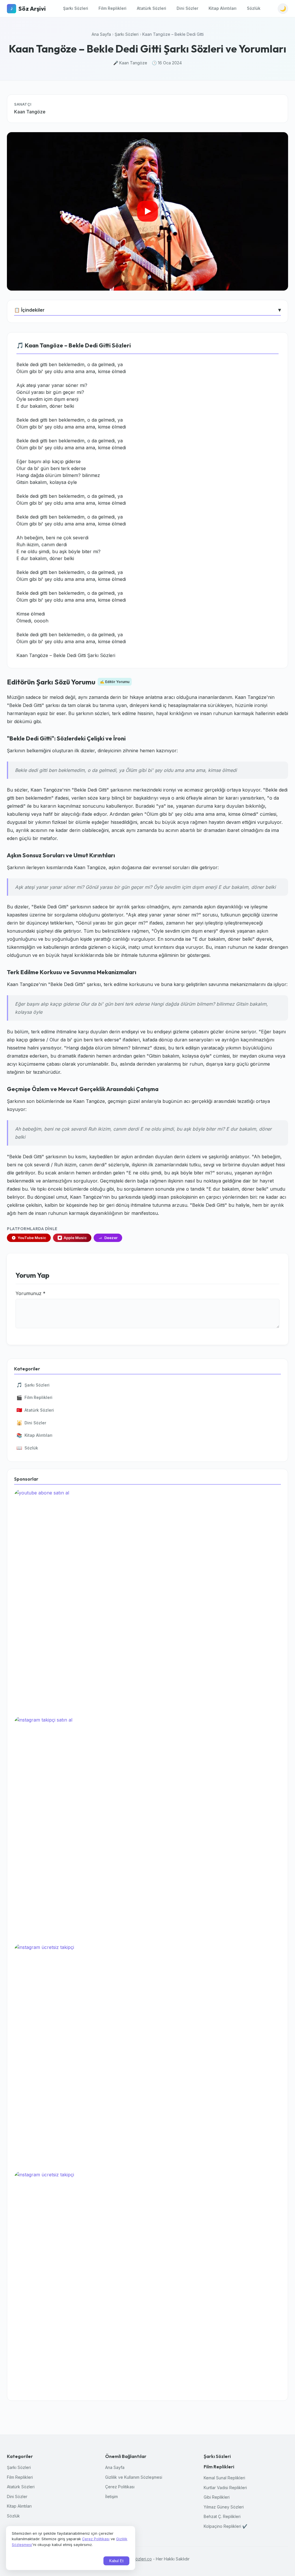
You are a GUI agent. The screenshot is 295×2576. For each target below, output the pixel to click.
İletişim (111, 2497)
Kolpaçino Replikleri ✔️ (225, 2526)
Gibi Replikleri (217, 2497)
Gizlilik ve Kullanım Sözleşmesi (134, 2477)
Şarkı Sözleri (76, 8)
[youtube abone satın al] (147, 1601)
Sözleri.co (142, 2559)
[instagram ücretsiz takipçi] (147, 2055)
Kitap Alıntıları (223, 8)
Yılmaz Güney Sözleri (224, 2507)
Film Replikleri (112, 8)
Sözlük (254, 8)
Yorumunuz (31, 1293)
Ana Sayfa (101, 34)
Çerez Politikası (120, 2487)
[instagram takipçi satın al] (147, 1828)
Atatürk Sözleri (152, 8)
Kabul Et (116, 2561)
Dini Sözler (187, 8)
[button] (147, 211)
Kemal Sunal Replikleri (224, 2478)
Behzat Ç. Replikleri (222, 2516)
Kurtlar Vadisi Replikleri (225, 2488)
